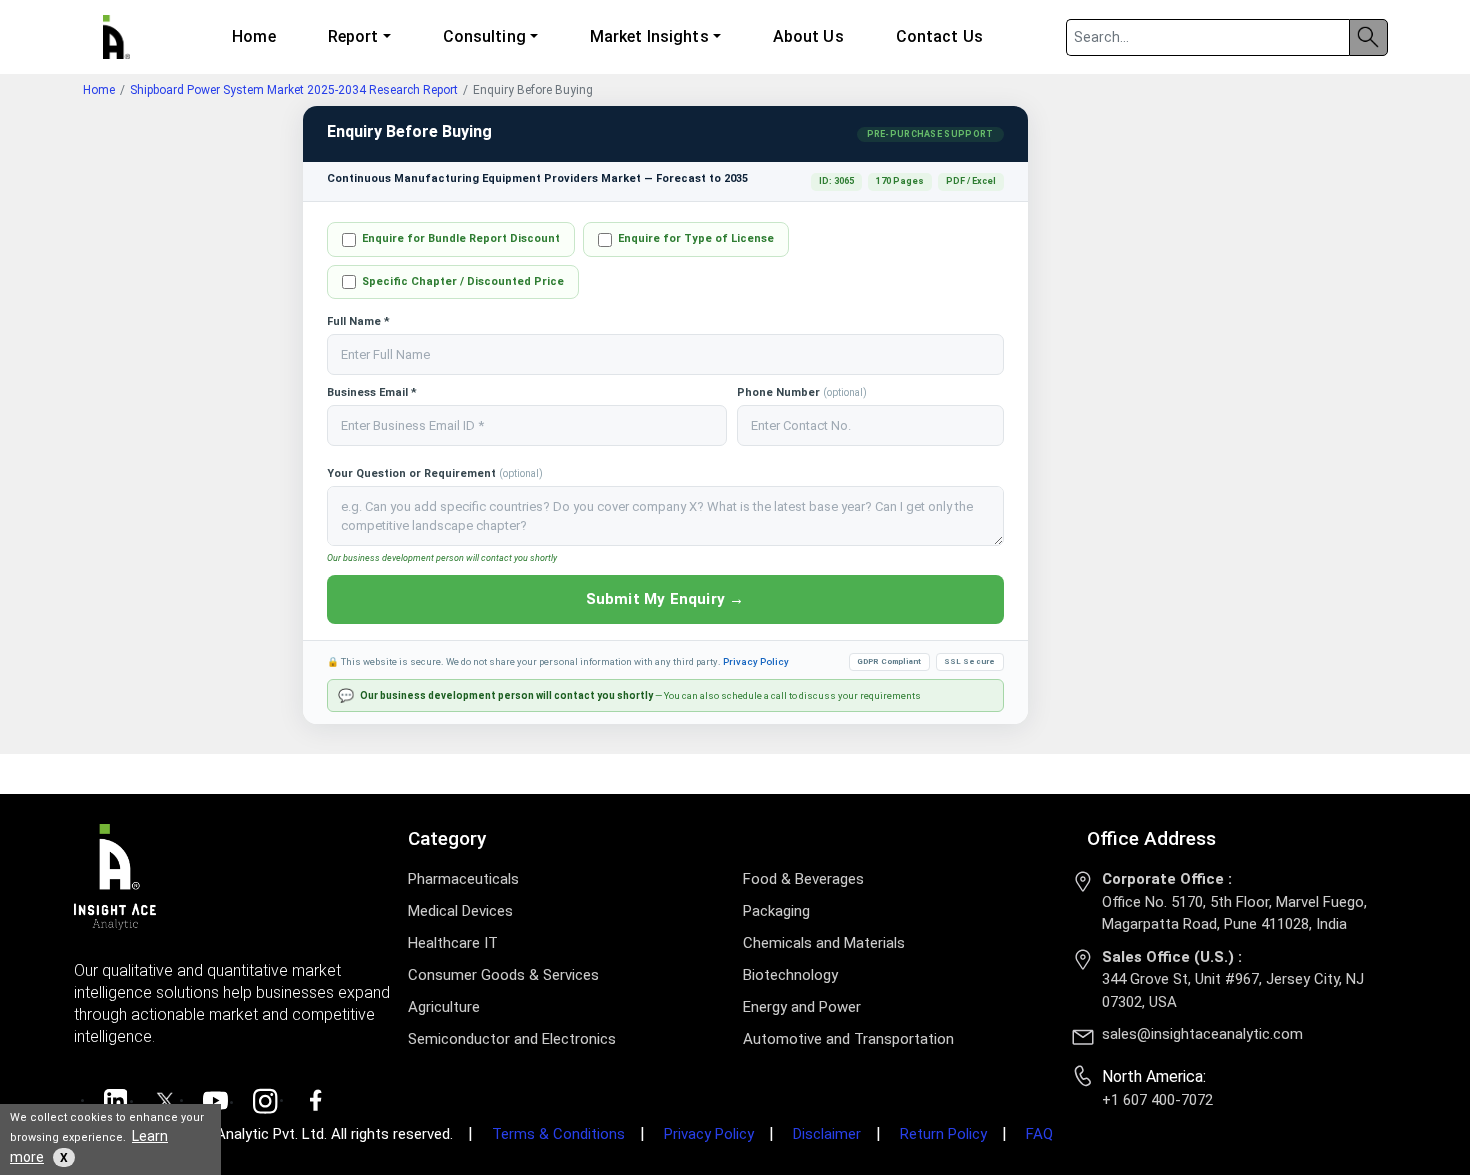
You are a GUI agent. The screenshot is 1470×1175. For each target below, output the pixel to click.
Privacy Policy (756, 661)
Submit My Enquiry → (665, 599)
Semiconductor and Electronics (512, 1039)
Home (253, 36)
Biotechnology (790, 975)
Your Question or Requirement (435, 473)
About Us (808, 36)
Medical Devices (460, 911)
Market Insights (649, 36)
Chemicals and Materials (824, 943)
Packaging (776, 911)
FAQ (1039, 1134)
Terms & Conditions (558, 1134)
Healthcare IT (453, 943)
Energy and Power (802, 1007)
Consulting (484, 36)
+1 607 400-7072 (1157, 1100)
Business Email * (372, 392)
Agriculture (444, 1007)
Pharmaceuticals (463, 879)
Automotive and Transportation (848, 1039)
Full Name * (358, 321)
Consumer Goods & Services (503, 975)
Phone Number (802, 392)
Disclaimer (827, 1134)
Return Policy (943, 1134)
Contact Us (939, 36)
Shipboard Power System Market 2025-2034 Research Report (294, 90)
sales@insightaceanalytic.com (1202, 1034)
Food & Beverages (803, 879)
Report (353, 36)
